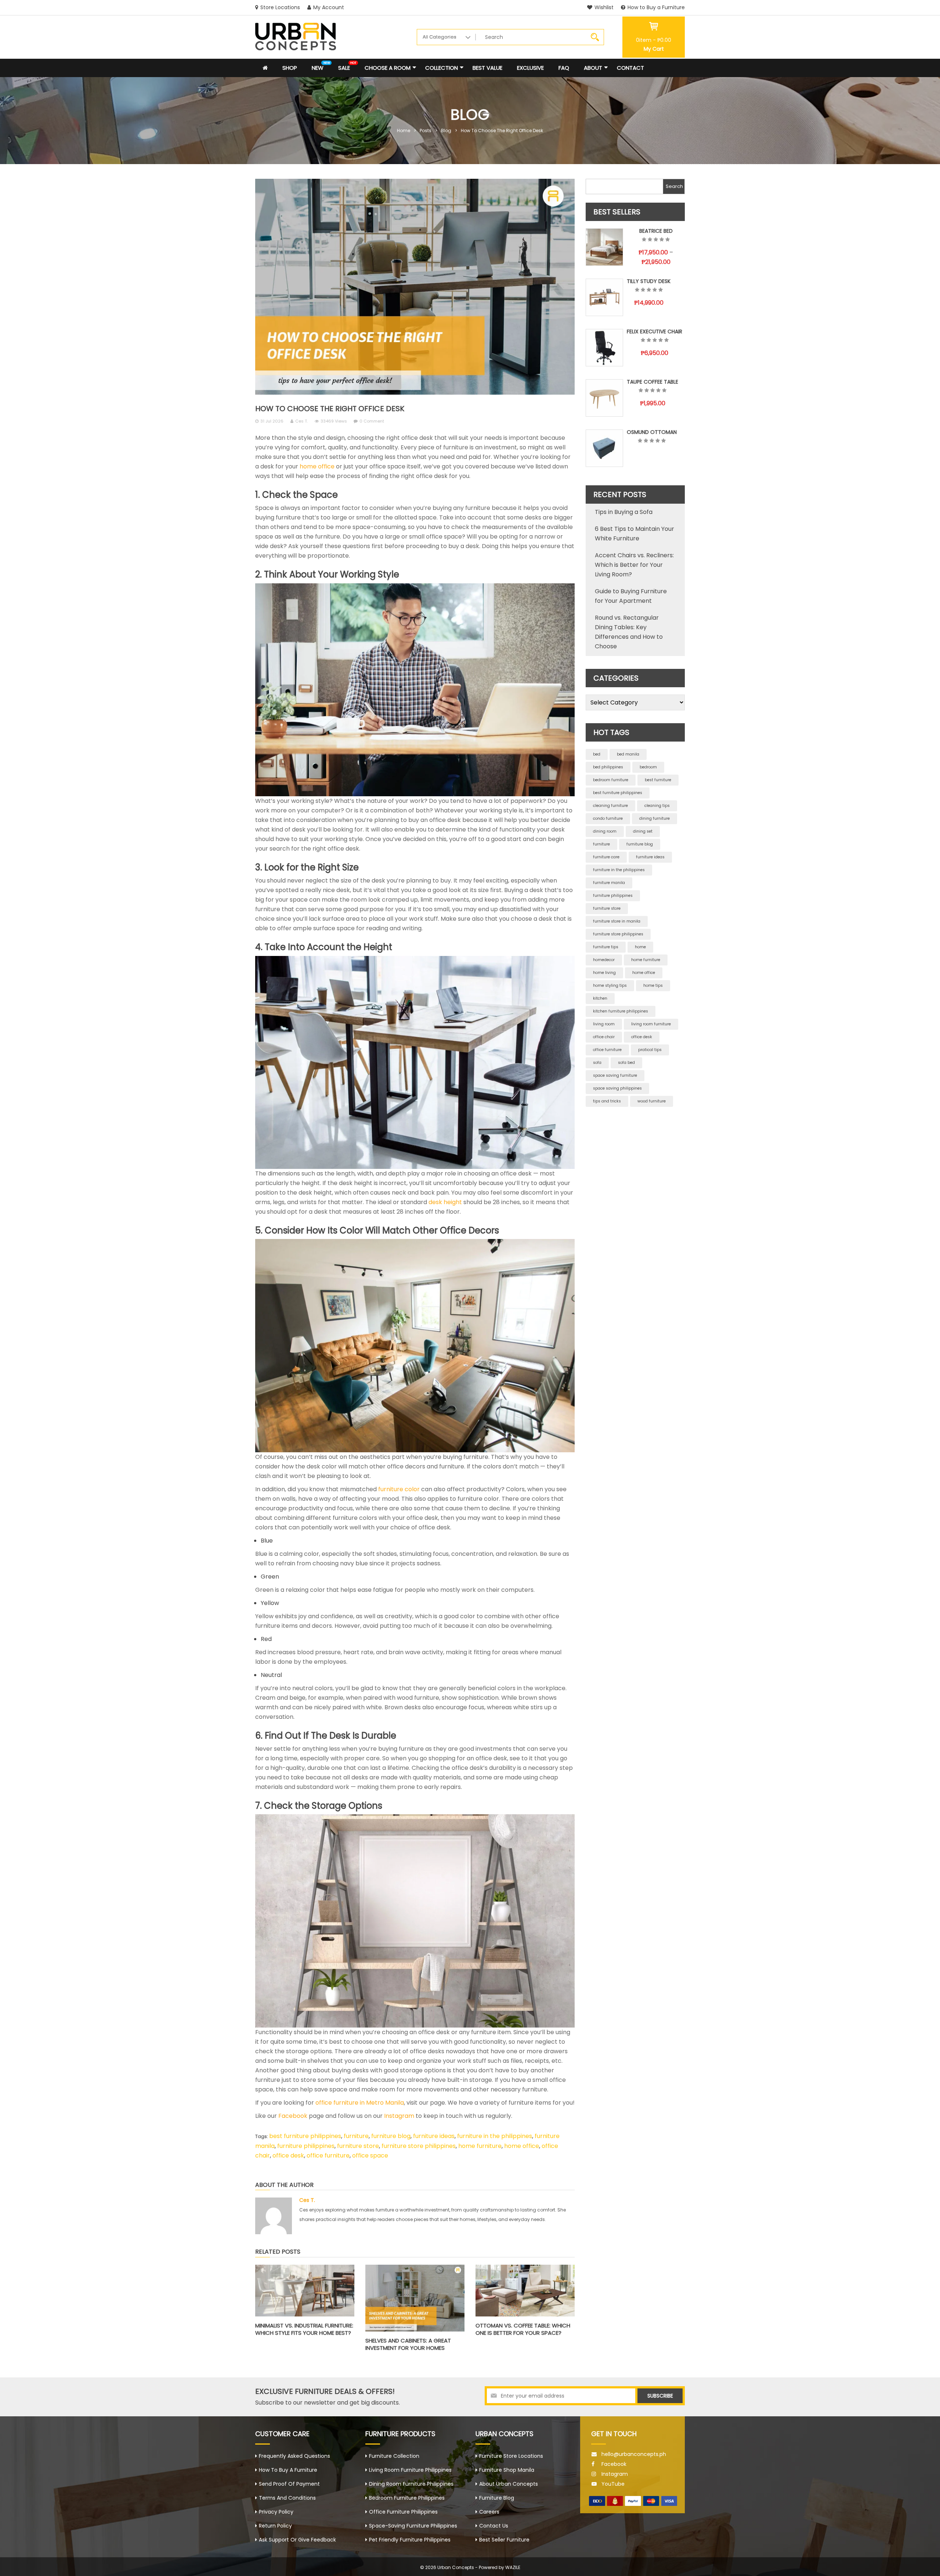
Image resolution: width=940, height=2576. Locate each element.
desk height (445, 1202)
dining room (605, 831)
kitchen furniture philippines (621, 1011)
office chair (604, 1037)
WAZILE (513, 2567)
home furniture (480, 2146)
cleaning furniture (610, 806)
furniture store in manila (617, 921)
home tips (653, 986)
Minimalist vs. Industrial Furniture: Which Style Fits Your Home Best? (304, 2329)
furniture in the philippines (495, 2136)
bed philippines (608, 767)
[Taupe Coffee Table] (604, 398)
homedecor (604, 960)
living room (604, 1024)
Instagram (399, 2116)
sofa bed (626, 1063)
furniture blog (391, 2136)
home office (317, 466)
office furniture (328, 2155)
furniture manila (609, 883)
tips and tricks (607, 1101)
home (640, 947)
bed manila (628, 754)
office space (370, 2155)
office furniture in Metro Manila (360, 2103)
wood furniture (652, 1101)
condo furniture (608, 818)
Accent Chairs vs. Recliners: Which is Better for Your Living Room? (634, 565)
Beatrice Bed (656, 231)
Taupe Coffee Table (652, 382)
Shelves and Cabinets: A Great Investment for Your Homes (408, 2344)
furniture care (606, 857)
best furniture (658, 780)
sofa (597, 1063)
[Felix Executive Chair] (604, 348)
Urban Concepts (456, 2567)
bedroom (648, 767)
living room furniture (651, 1024)
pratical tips (650, 1050)
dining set (643, 831)
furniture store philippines (419, 2146)
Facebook (293, 2116)
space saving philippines (617, 1088)
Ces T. (301, 421)
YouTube (613, 2484)
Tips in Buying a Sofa (624, 512)
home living (604, 973)
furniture (356, 2136)
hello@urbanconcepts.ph (634, 2454)
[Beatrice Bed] (604, 247)
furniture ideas (434, 2136)
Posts (426, 131)
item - (654, 40)
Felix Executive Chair (655, 331)
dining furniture (655, 818)
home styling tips (610, 986)
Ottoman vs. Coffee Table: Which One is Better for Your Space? (523, 2329)
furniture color (399, 1489)
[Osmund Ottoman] (604, 448)
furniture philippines (306, 2146)
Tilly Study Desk (649, 281)
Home (404, 131)
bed (597, 754)
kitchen (600, 998)
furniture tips (606, 947)
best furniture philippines (305, 2136)
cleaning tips (657, 806)
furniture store (358, 2146)
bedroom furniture (611, 780)
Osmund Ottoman (652, 432)
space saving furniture (615, 1075)
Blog (446, 131)
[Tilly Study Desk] (604, 297)
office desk (288, 2155)
